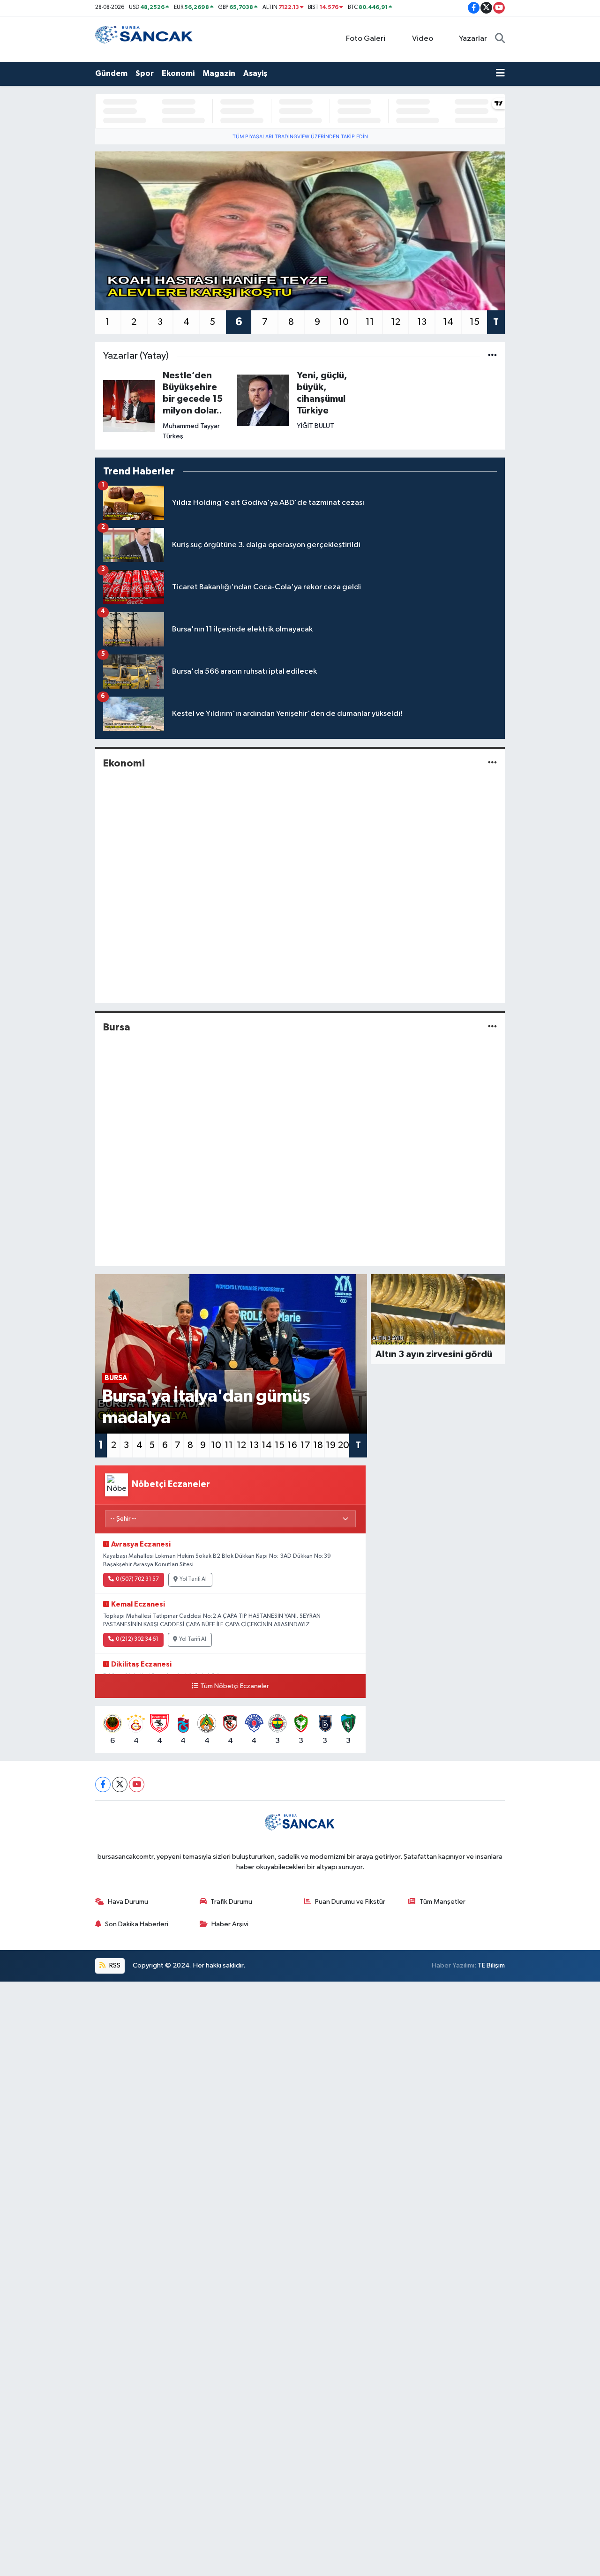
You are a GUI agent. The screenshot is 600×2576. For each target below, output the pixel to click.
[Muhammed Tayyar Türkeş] (129, 406)
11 (370, 322)
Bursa (117, 1027)
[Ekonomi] (492, 763)
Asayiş (255, 73)
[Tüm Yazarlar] (492, 356)
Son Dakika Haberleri (137, 1924)
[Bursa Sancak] (144, 39)
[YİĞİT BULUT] (263, 400)
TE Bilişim (491, 1965)
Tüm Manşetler (442, 1902)
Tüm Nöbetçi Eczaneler (235, 1686)
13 (422, 322)
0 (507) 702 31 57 (137, 1579)
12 (396, 322)
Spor (145, 73)
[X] (120, 1784)
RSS (114, 1965)
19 (331, 1445)
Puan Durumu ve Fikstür (350, 1902)
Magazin (219, 73)
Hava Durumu (128, 1902)
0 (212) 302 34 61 (137, 1639)
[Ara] (500, 39)
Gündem (111, 73)
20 (344, 1445)
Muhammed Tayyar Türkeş (191, 431)
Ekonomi (178, 73)
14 (448, 322)
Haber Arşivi (230, 1924)
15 (475, 322)
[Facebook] (103, 1784)
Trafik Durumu (231, 1902)
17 (305, 1445)
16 (292, 1445)
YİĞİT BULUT (315, 426)
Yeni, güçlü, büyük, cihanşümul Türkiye (322, 393)
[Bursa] (492, 1027)
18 (318, 1445)
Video (423, 39)
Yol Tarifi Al (193, 1579)
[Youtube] (137, 1784)
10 (344, 322)
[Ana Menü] (500, 74)
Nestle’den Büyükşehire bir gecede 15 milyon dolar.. (193, 393)
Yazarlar (473, 39)
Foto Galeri (366, 39)
